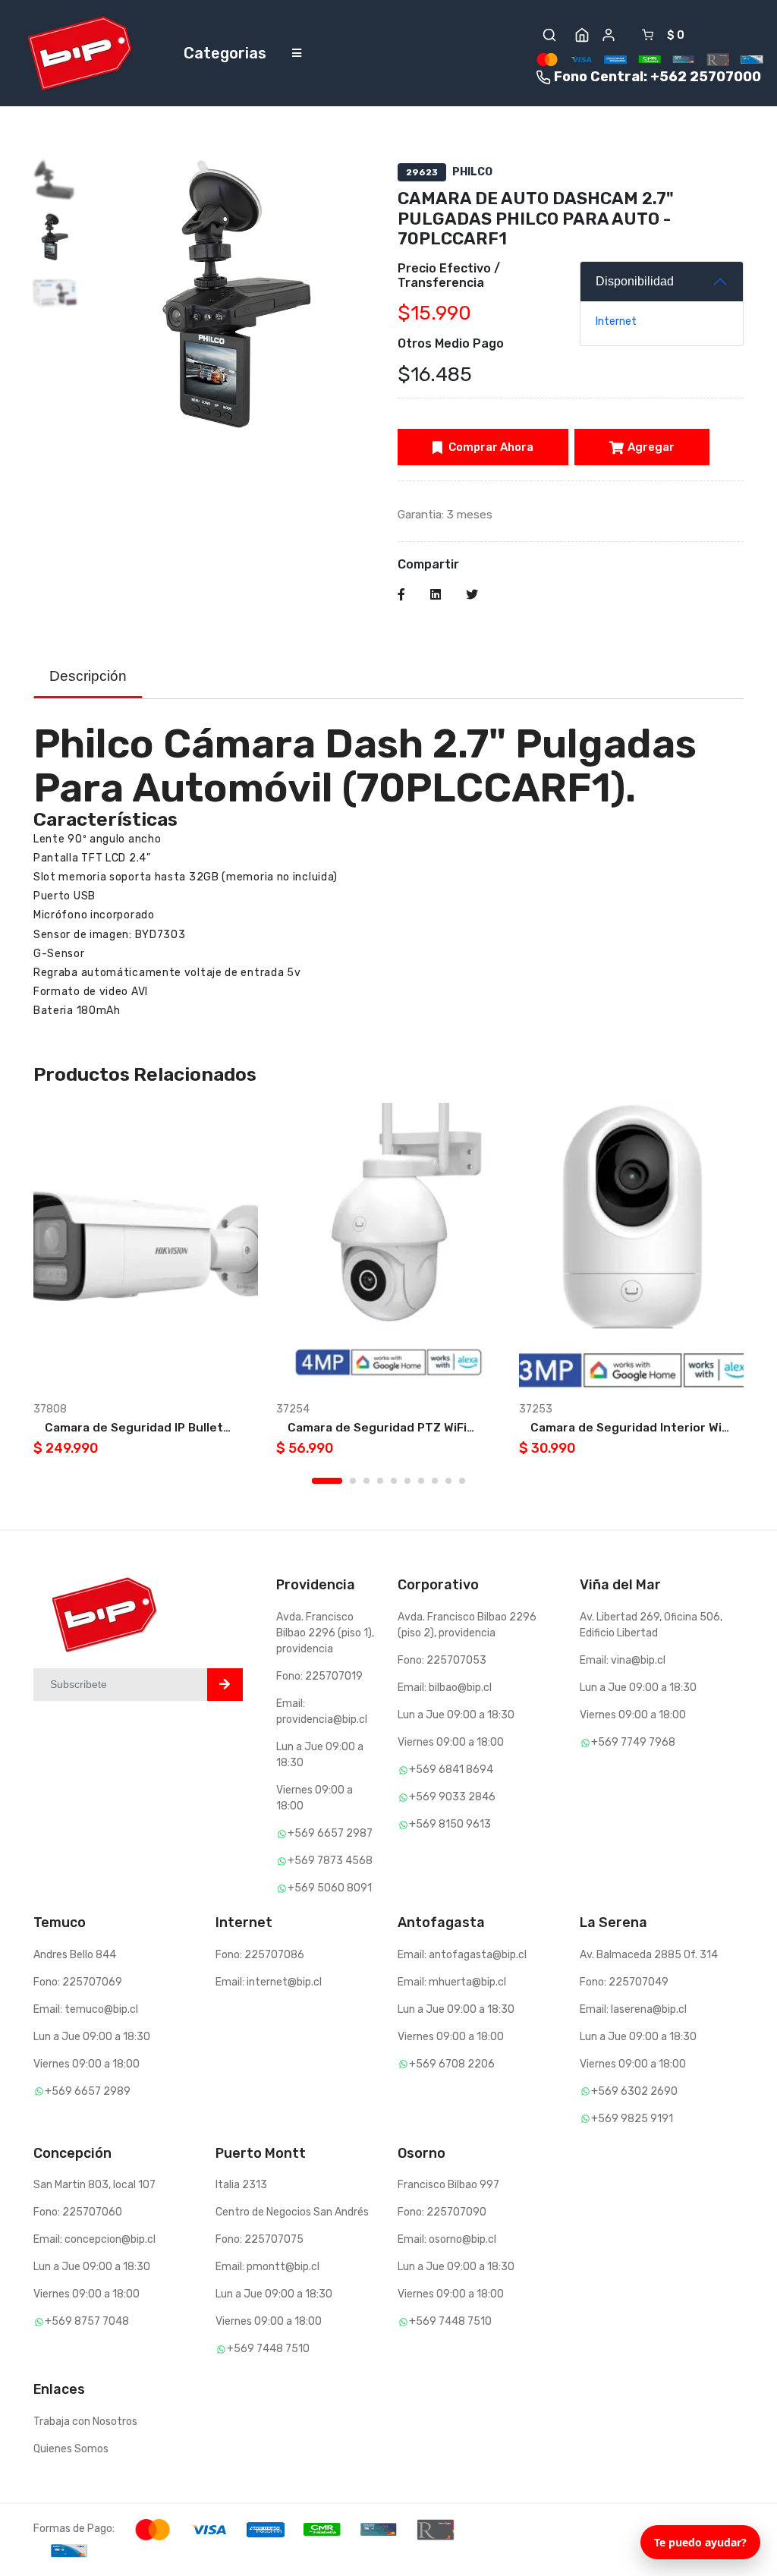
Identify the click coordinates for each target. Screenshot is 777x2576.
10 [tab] (462, 1481)
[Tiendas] (582, 35)
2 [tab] (353, 1481)
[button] (549, 35)
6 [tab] (407, 1481)
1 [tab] (327, 1481)
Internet (616, 321)
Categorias (225, 53)
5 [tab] (394, 1481)
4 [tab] (380, 1481)
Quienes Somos (71, 2449)
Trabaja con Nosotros (85, 2422)
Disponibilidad (635, 281)
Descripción (88, 676)
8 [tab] (435, 1481)
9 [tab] (448, 1481)
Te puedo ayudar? (700, 2542)
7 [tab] (421, 1481)
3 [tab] (366, 1481)
